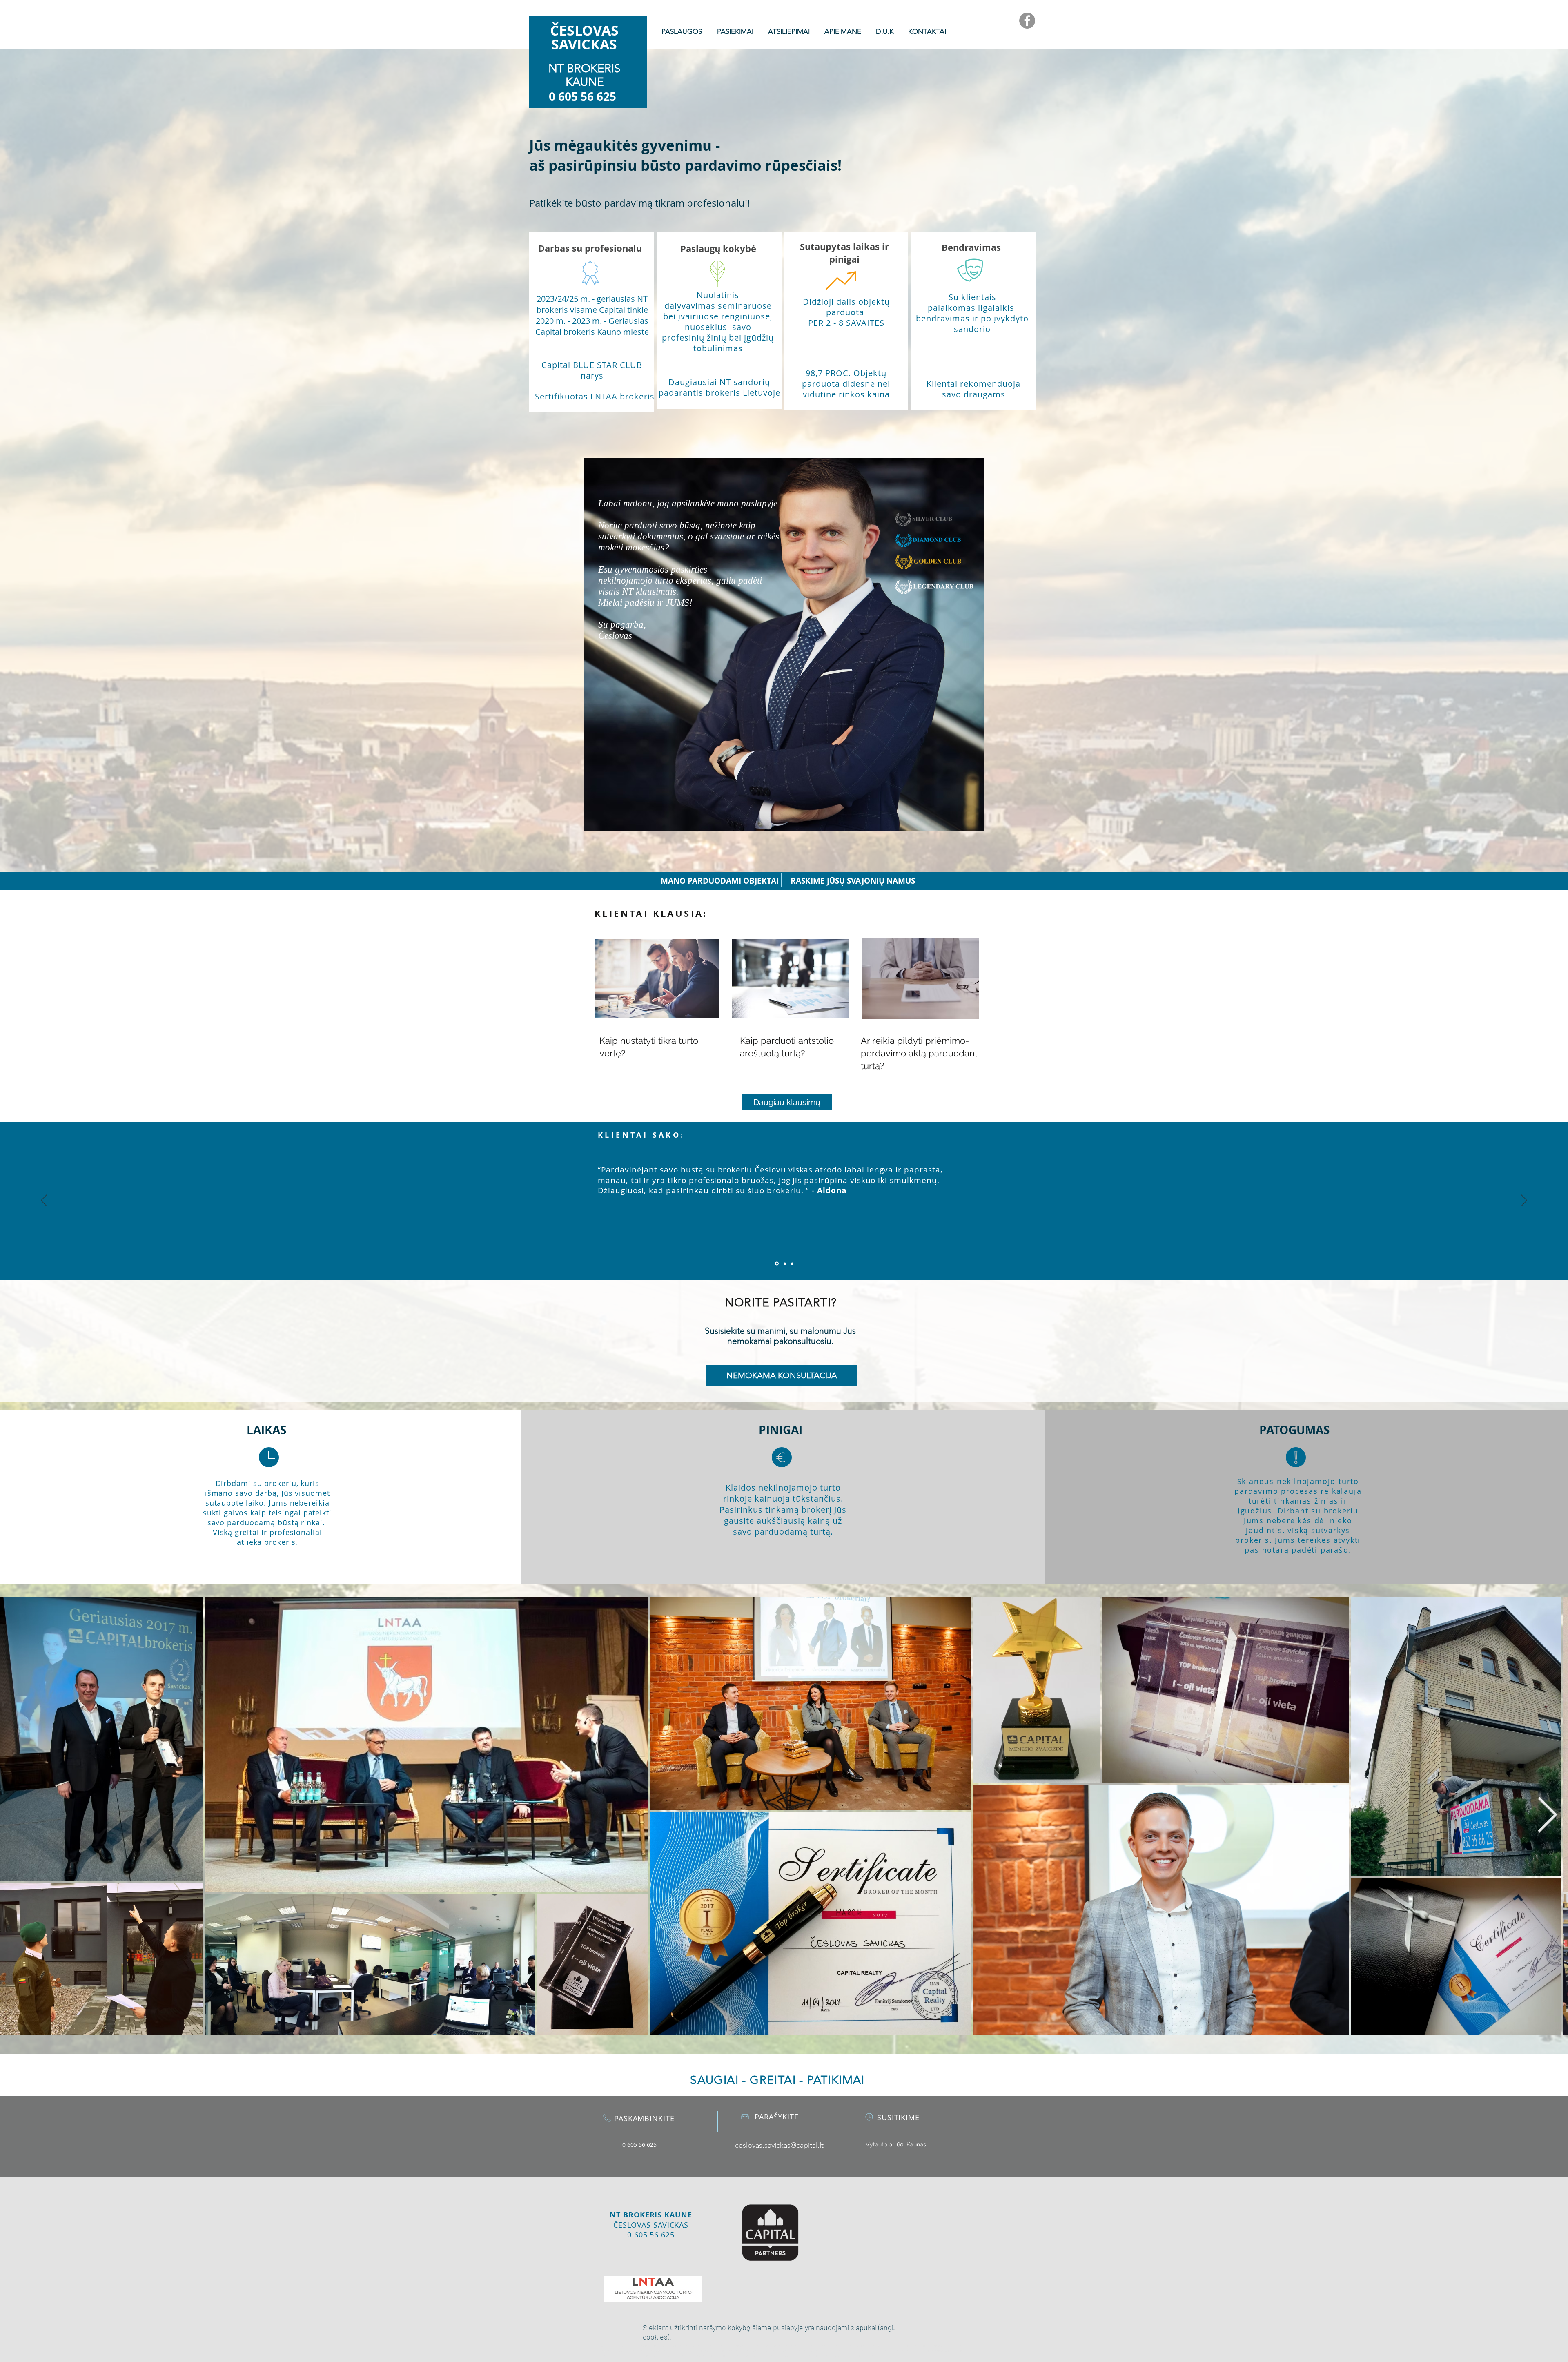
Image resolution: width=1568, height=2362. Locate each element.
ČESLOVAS (584, 30)
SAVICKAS (584, 44)
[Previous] (44, 1201)
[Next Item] (1547, 1816)
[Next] (1524, 1201)
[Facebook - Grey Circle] (1027, 21)
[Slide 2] (785, 1263)
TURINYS (500, 14)
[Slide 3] (792, 1263)
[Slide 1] (777, 1264)
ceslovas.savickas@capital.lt (779, 2145)
